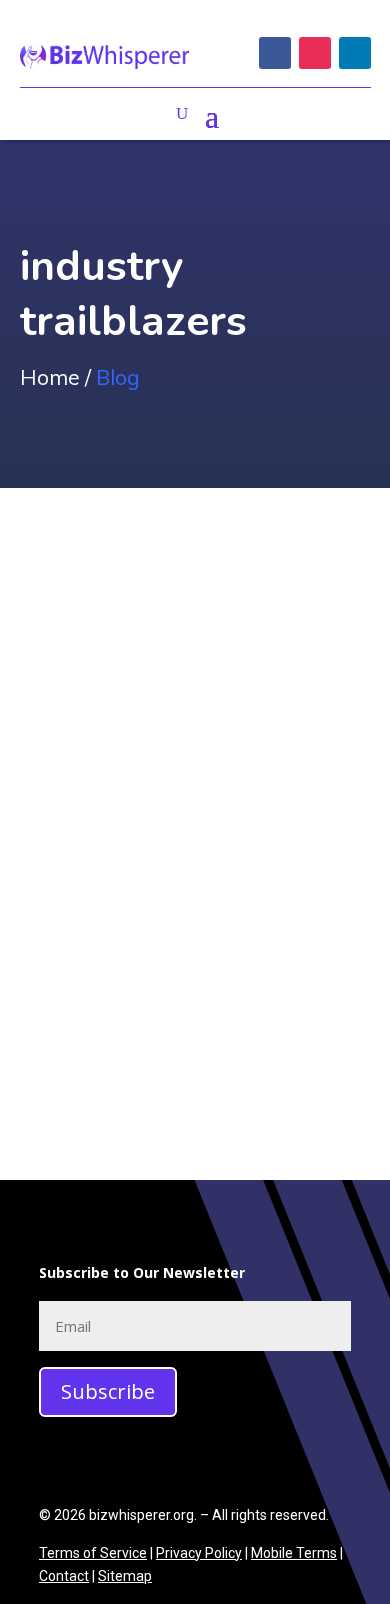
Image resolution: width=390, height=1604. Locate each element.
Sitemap (125, 1576)
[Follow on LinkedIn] (355, 53)
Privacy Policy (199, 1553)
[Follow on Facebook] (275, 53)
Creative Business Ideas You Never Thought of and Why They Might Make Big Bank (194, 865)
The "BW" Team (117, 926)
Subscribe (108, 1391)
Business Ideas (93, 954)
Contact (64, 1576)
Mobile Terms (294, 1553)
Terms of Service (93, 1553)
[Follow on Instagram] (315, 53)
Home (50, 377)
